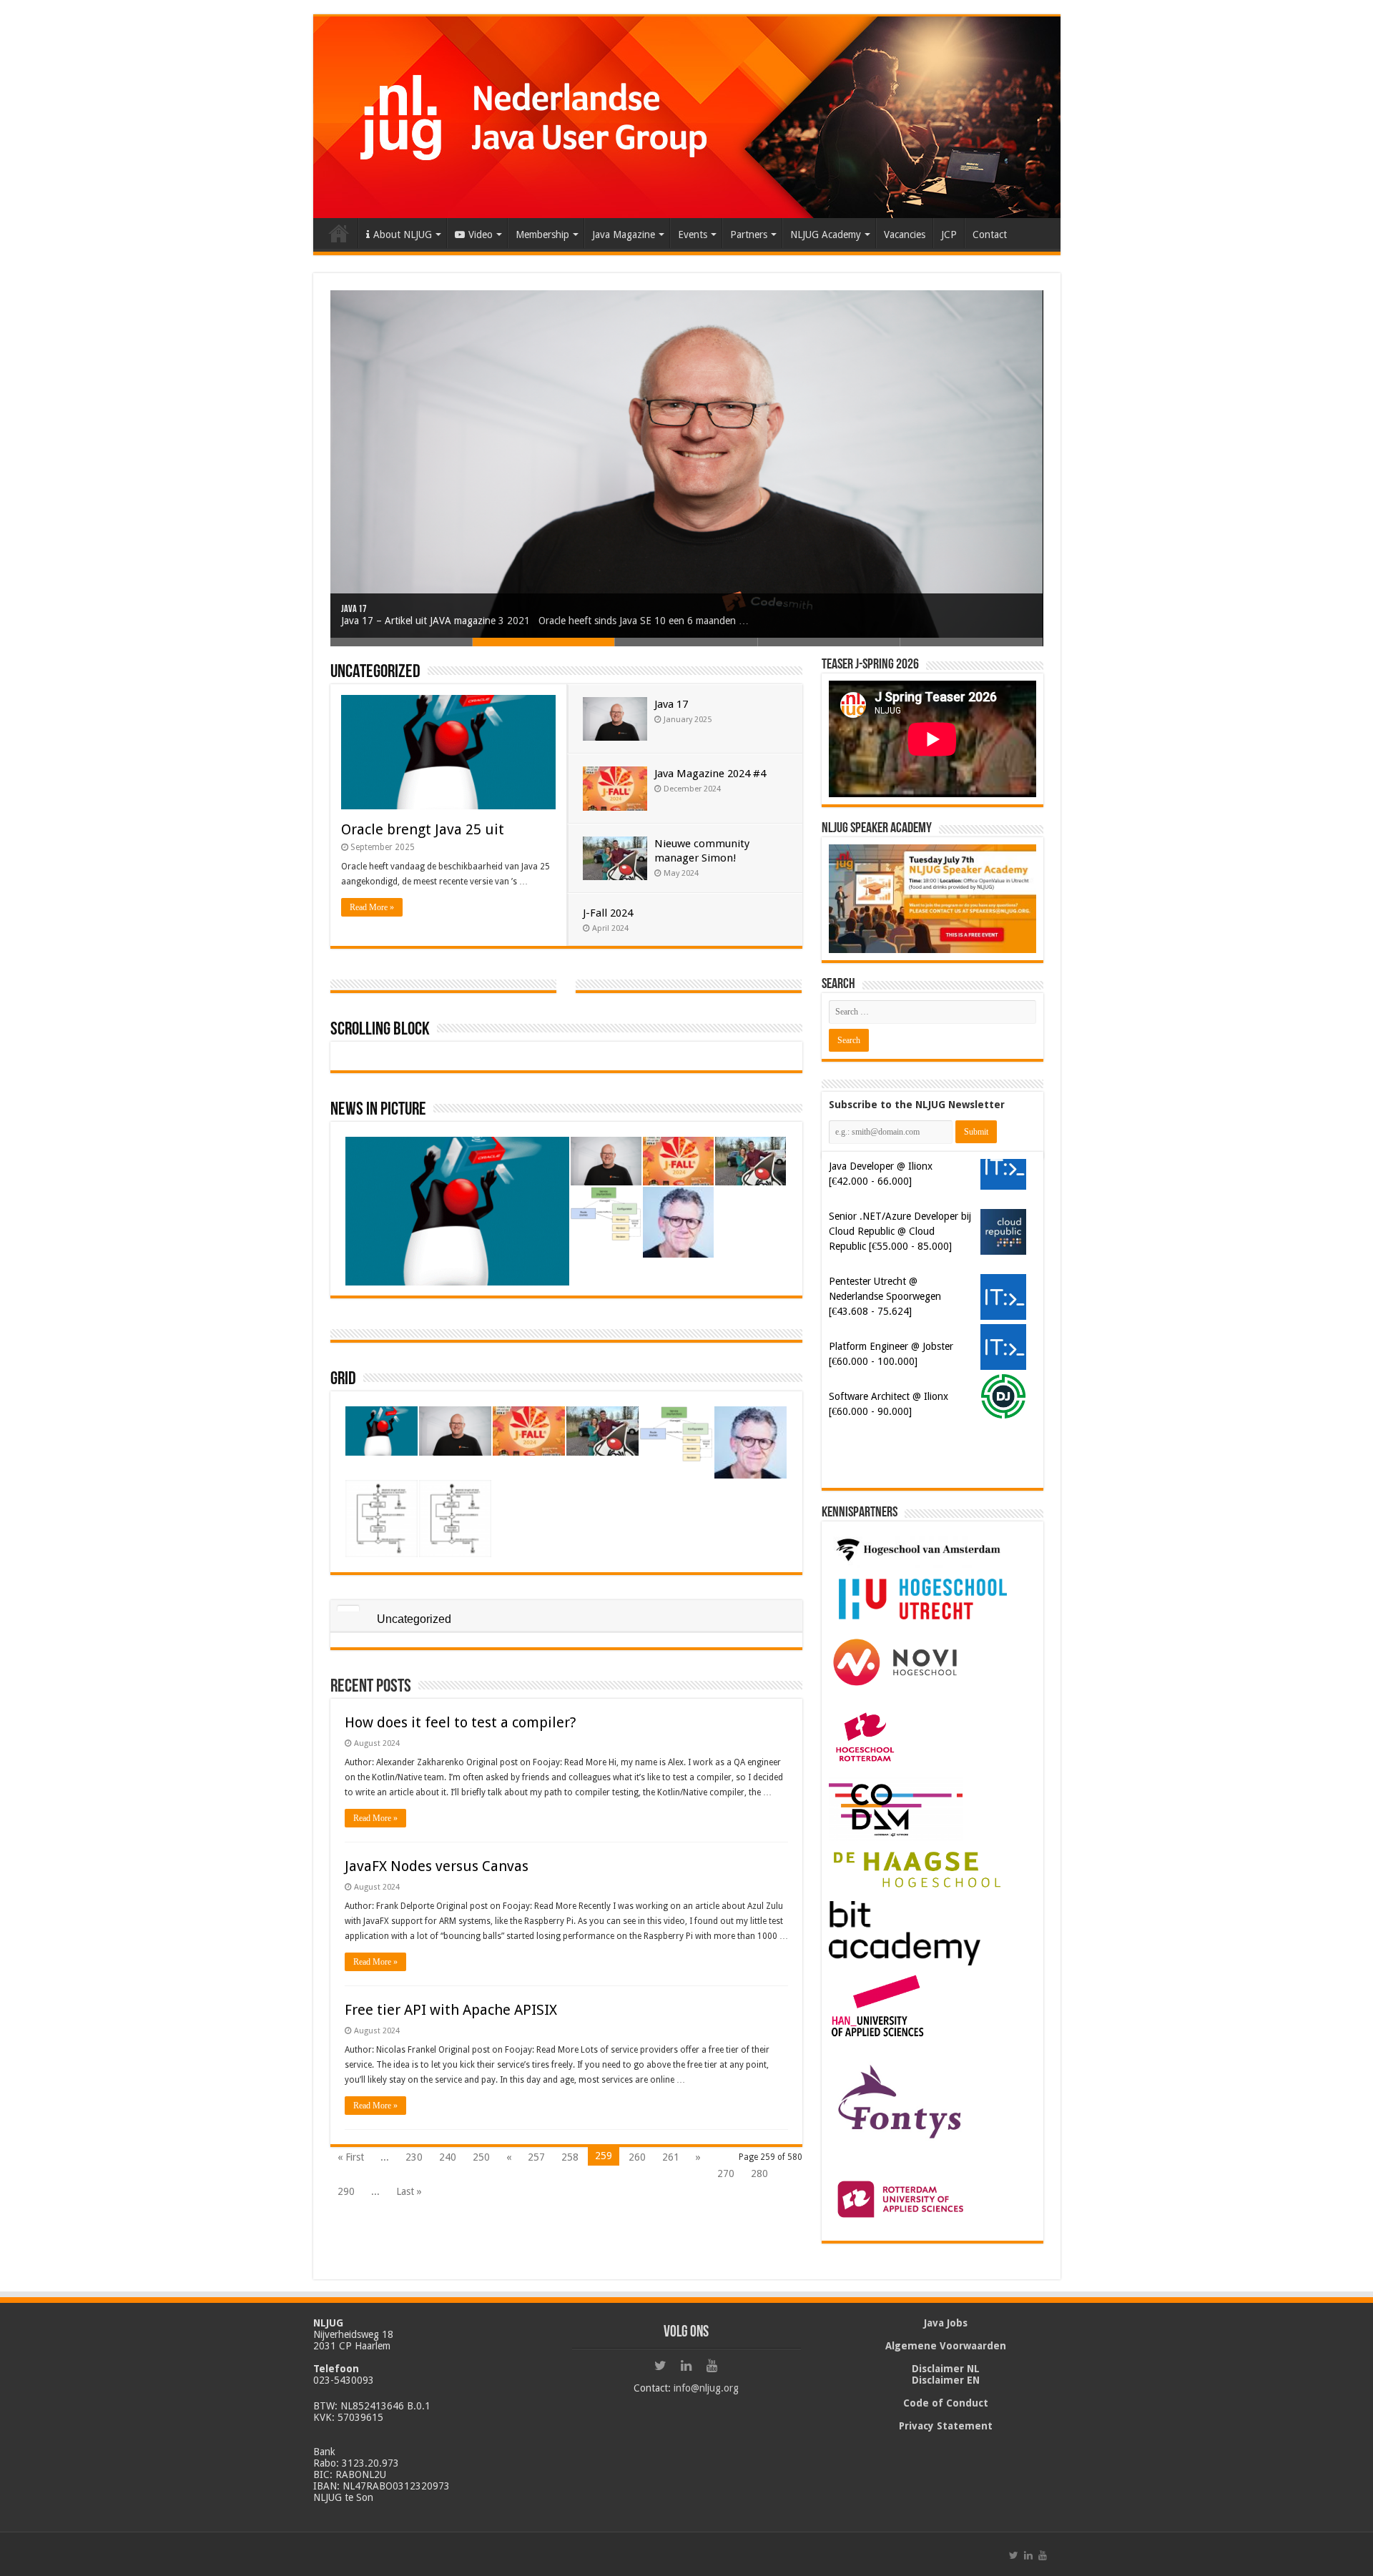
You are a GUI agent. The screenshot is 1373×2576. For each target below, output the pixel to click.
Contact (990, 235)
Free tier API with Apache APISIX (451, 2010)
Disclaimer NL (946, 2369)
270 (726, 2173)
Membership (542, 235)
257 (536, 2157)
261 (671, 2157)
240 (448, 2157)
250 (481, 2157)
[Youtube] (712, 2366)
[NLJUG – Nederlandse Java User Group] (687, 114)
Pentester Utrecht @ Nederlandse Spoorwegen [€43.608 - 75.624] (885, 1296)
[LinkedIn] (686, 2366)
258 (570, 2157)
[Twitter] (661, 2366)
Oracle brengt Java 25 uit (423, 829)
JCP (949, 235)
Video (481, 235)
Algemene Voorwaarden (946, 2346)
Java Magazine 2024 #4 (710, 774)
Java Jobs (946, 2323)
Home (339, 233)
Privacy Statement (946, 2426)
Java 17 (354, 610)
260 (637, 2157)
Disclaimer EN (946, 2380)
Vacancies (905, 235)
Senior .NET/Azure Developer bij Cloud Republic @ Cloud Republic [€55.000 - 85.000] (900, 1231)
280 (759, 2173)
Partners (749, 235)
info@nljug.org (706, 2388)
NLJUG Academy (826, 235)
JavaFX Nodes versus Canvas (437, 1866)
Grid (343, 1380)
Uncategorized (375, 672)
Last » (409, 2191)
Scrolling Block (380, 1030)
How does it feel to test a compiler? (461, 1722)
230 (414, 2157)
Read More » (372, 907)
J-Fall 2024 (608, 913)
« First (351, 2157)
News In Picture (378, 1110)
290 (346, 2191)
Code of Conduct (946, 2403)
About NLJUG (403, 235)
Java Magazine (624, 235)
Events (693, 235)
